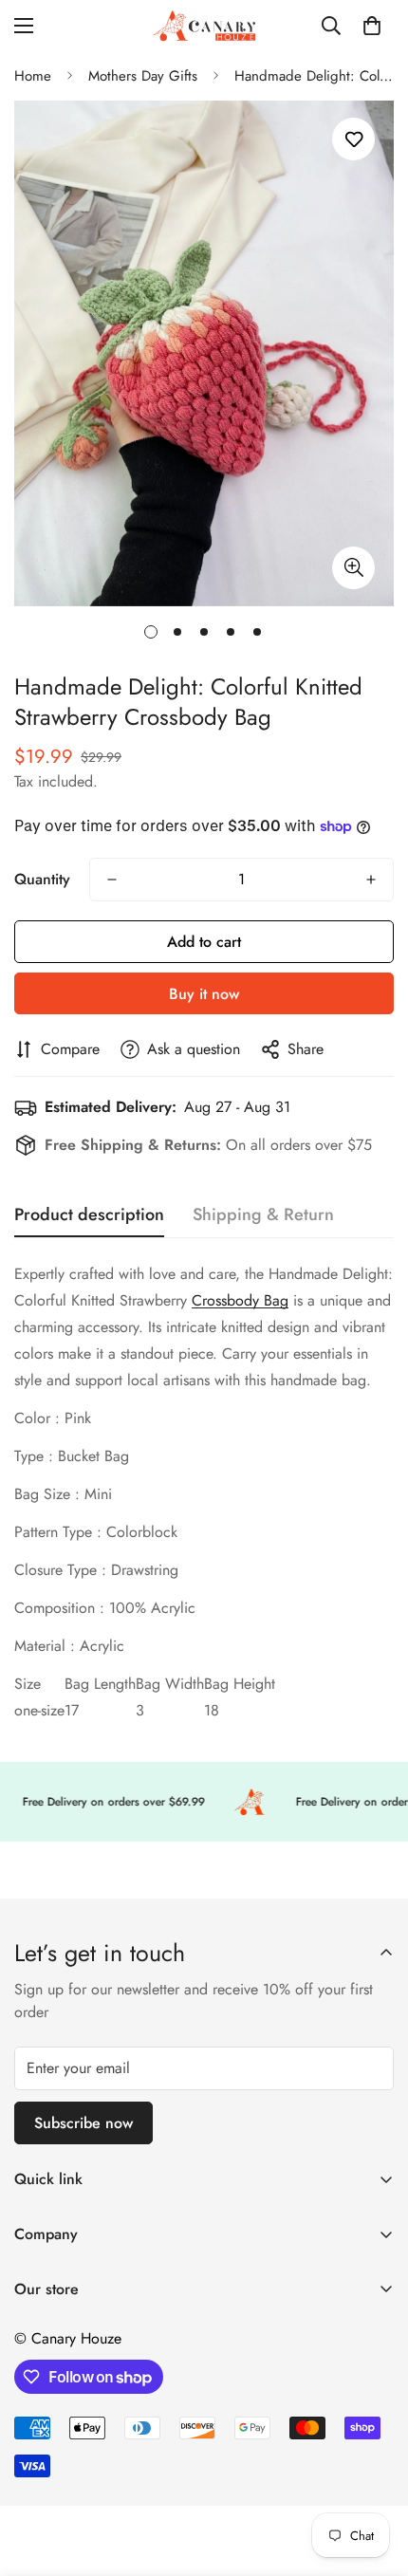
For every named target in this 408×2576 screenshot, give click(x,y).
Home (33, 76)
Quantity (42, 879)
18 (212, 1710)
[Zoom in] (353, 568)
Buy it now (204, 994)
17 (72, 1710)
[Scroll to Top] (374, 2475)
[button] (372, 26)
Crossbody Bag (240, 1300)
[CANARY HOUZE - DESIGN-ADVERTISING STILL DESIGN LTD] (204, 26)
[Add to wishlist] (353, 139)
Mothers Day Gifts (143, 76)
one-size (39, 1710)
